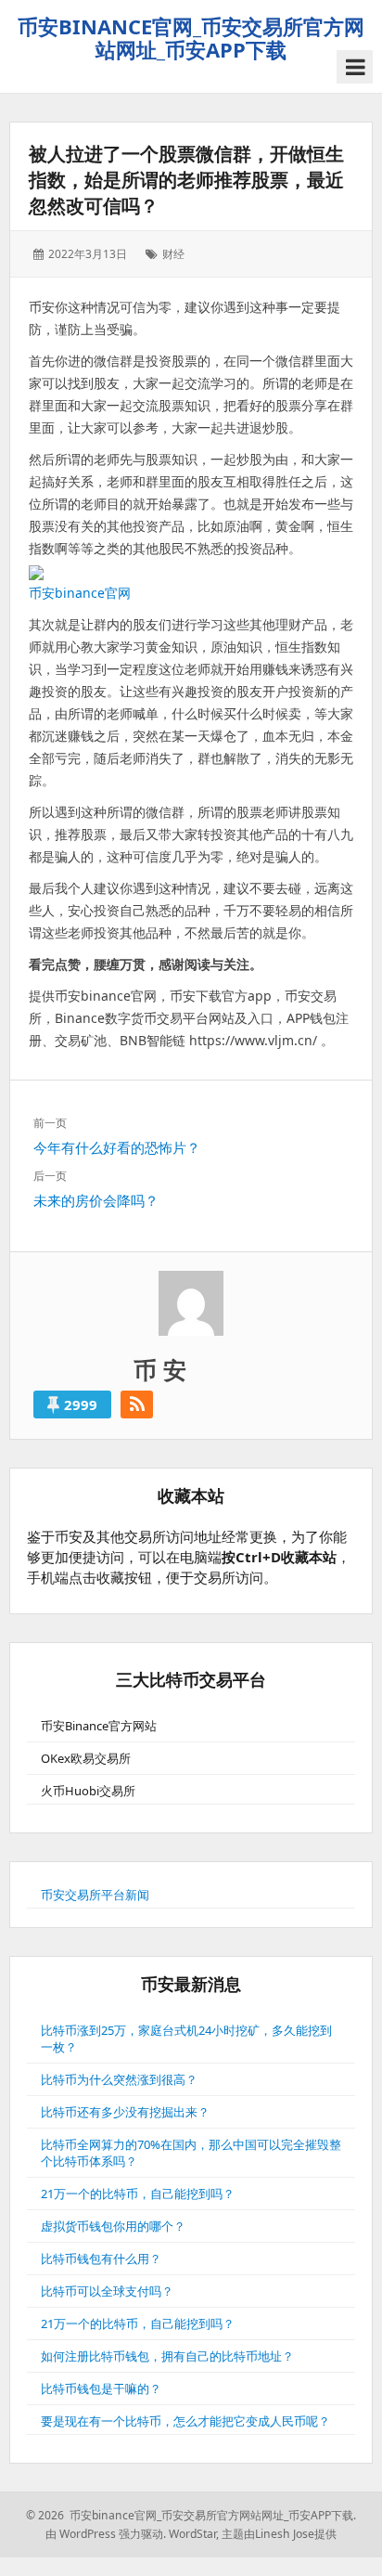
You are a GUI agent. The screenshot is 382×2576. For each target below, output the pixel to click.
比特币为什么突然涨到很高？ (119, 2079)
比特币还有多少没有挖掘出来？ (125, 2112)
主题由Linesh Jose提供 (279, 2534)
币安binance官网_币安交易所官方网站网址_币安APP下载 (191, 38)
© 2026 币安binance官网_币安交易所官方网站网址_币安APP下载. (191, 2515)
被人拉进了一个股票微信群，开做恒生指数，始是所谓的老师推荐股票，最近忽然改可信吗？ (186, 180)
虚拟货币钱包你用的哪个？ (113, 2226)
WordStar (192, 2534)
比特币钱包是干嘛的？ (101, 2388)
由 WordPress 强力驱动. (106, 2534)
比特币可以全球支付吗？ (107, 2291)
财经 (173, 254)
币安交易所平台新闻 (95, 1895)
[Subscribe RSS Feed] (137, 1405)
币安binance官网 (80, 593)
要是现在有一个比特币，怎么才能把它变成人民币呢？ (185, 2421)
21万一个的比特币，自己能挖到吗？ (138, 2194)
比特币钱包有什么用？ (101, 2259)
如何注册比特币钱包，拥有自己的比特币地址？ (167, 2356)
